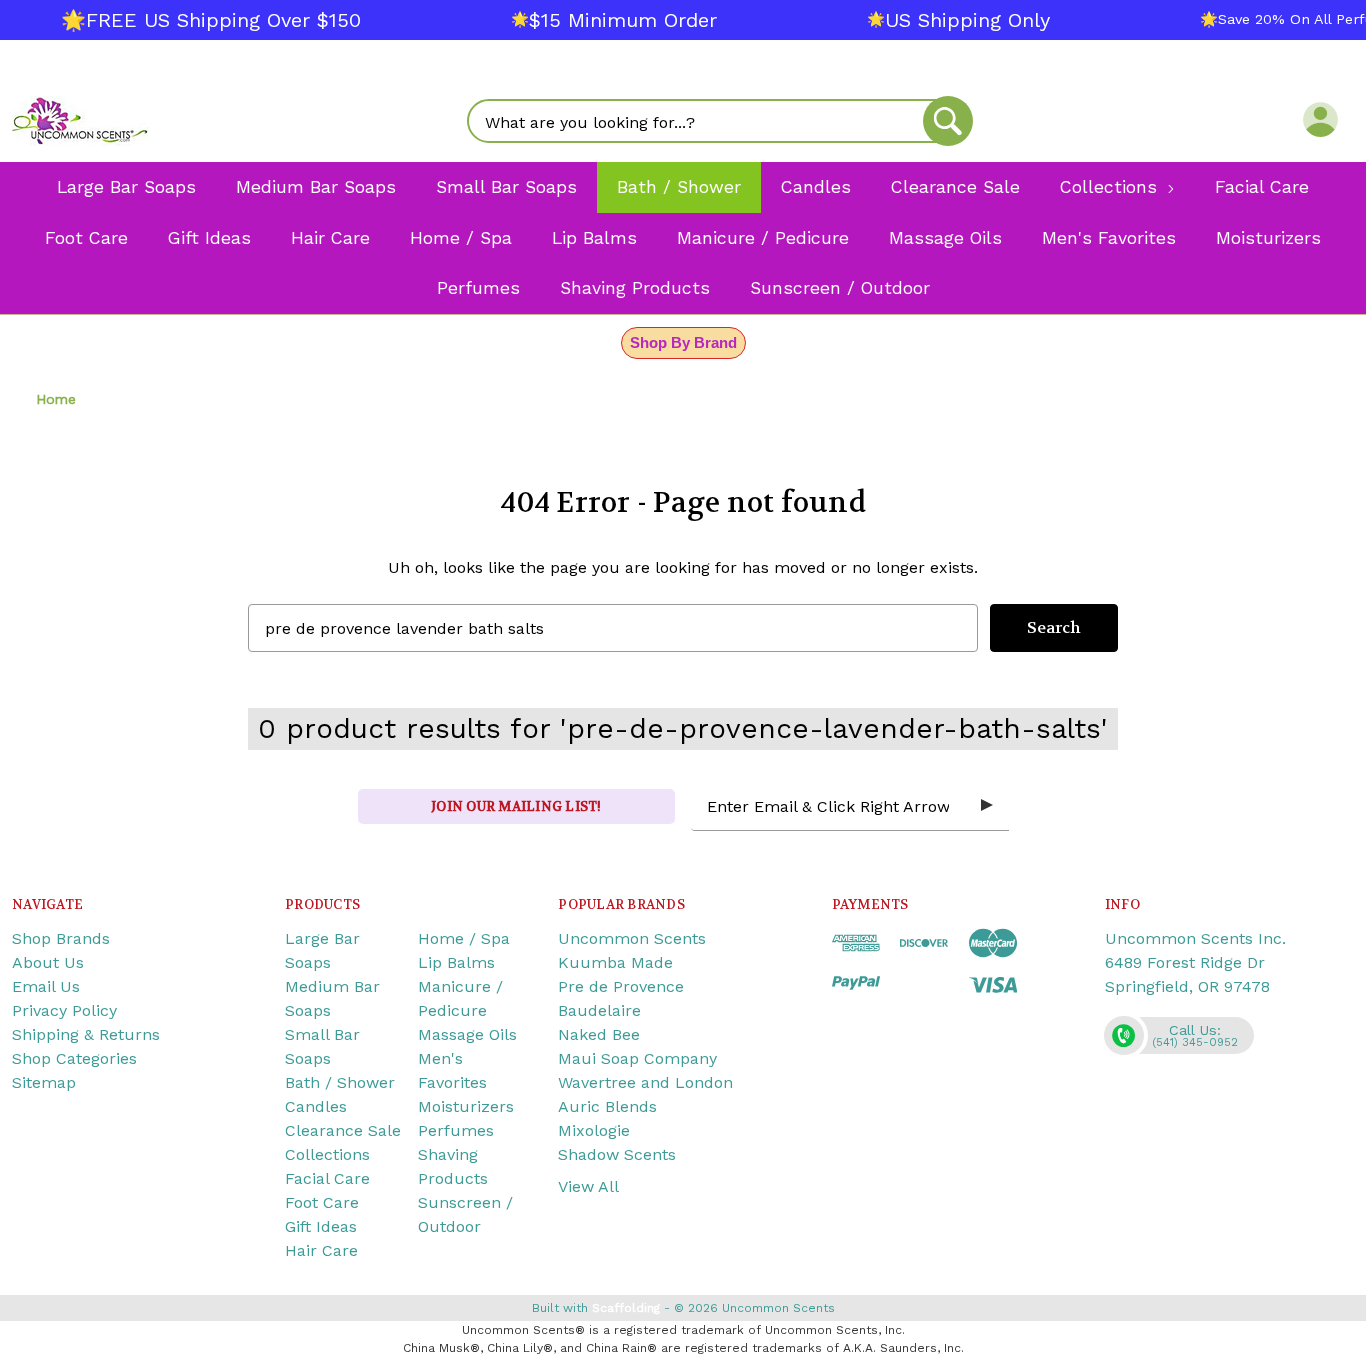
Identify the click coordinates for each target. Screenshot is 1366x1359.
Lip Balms (456, 962)
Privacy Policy (64, 1010)
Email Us (46, 986)
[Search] (948, 121)
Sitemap (44, 1082)
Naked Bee (599, 1034)
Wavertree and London (645, 1082)
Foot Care (322, 1202)
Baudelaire (599, 1010)
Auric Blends (607, 1106)
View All (588, 1186)
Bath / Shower (340, 1082)
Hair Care (321, 1250)
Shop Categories (74, 1058)
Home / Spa (464, 938)
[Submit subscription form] (987, 806)
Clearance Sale (343, 1130)
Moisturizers (466, 1106)
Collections (327, 1154)
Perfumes (456, 1130)
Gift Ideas (321, 1226)
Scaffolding (626, 1308)
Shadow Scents (617, 1154)
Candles (316, 1106)
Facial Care (327, 1178)
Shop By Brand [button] (683, 342)
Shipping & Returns (86, 1034)
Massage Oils (467, 1034)
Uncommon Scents (632, 938)
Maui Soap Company (637, 1058)
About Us (48, 962)
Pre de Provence (621, 986)
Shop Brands (61, 938)
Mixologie (594, 1130)
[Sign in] (1320, 119)
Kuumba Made (615, 962)
